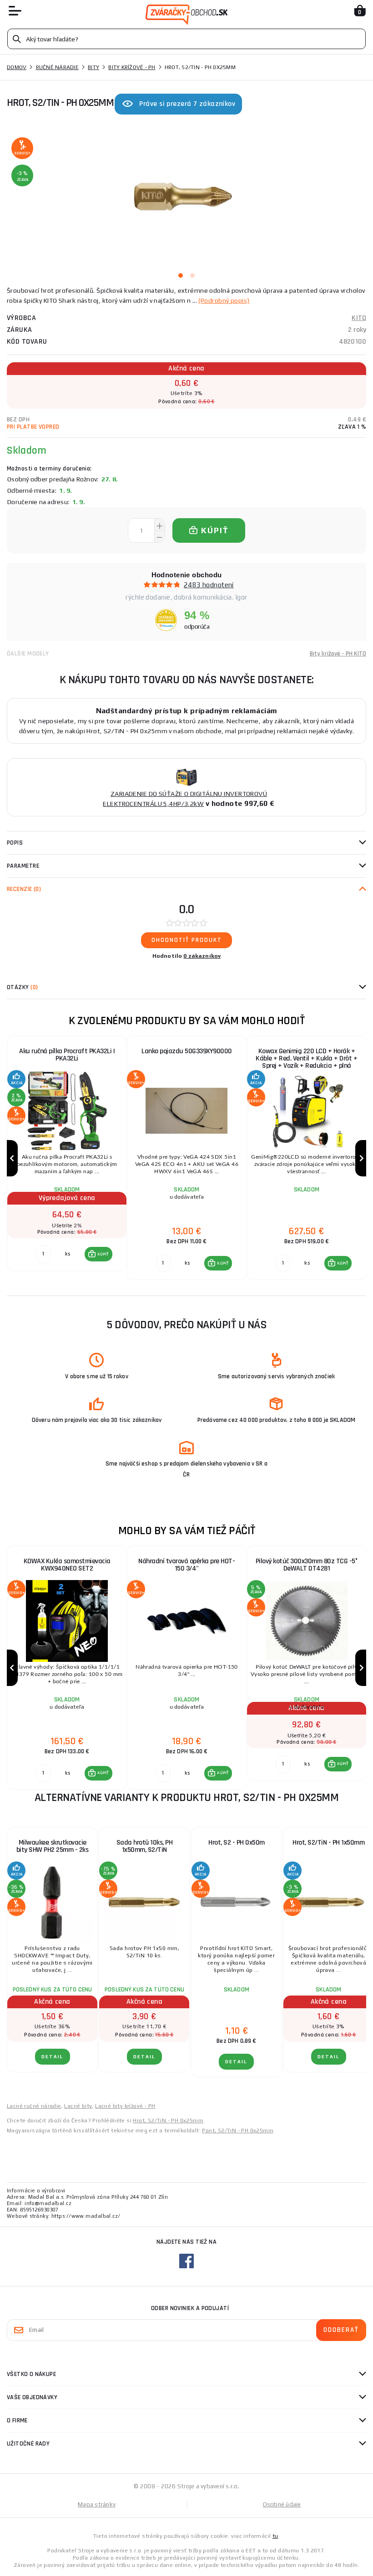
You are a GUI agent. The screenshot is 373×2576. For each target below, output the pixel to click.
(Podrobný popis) (224, 300)
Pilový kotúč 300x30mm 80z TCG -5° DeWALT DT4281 (307, 1565)
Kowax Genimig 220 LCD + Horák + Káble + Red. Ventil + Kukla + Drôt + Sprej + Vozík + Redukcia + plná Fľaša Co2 (306, 1062)
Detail (53, 2057)
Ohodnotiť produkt (187, 940)
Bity (93, 67)
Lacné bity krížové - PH (125, 2106)
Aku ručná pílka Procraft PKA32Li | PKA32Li (67, 1055)
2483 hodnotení (209, 585)
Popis (15, 843)
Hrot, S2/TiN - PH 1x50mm (328, 1843)
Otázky (22, 987)
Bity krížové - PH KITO (338, 654)
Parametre (23, 866)
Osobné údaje (282, 2504)
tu (275, 2536)
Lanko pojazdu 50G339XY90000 (187, 1051)
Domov (17, 67)
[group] (67, 1158)
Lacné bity (78, 2106)
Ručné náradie (57, 67)
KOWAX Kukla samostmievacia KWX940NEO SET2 (67, 1565)
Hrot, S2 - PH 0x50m (237, 1843)
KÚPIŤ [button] (103, 1254)
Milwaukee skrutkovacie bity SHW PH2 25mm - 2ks (53, 1846)
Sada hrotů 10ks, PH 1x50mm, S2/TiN (145, 1846)
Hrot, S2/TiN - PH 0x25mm (168, 2121)
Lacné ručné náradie (34, 2106)
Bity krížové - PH (132, 67)
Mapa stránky (97, 2504)
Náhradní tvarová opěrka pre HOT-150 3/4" (186, 1565)
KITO (359, 318)
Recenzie (24, 889)
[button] (98, 1254)
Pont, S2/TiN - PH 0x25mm (238, 2131)
